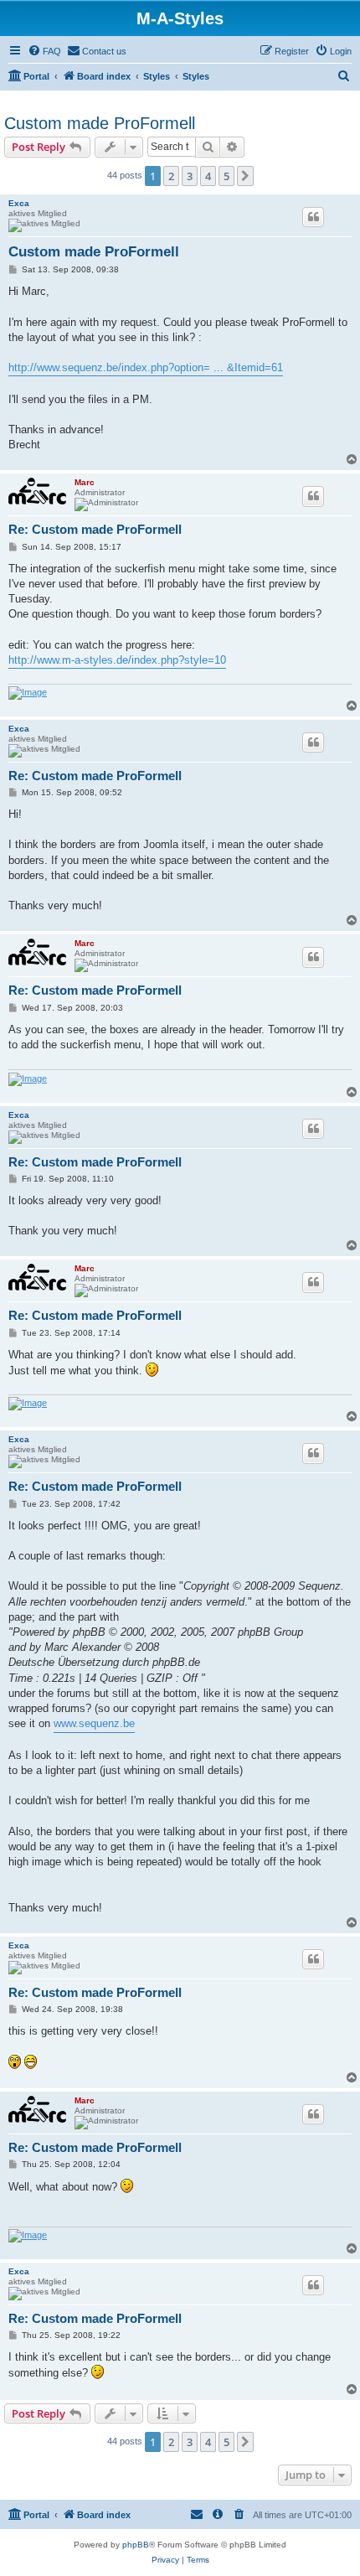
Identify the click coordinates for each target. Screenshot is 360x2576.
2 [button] (171, 176)
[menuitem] (44, 51)
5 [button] (226, 176)
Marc (85, 482)
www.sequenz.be (94, 1723)
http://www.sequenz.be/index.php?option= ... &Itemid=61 (146, 367)
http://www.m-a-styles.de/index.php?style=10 (117, 660)
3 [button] (190, 176)
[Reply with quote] (313, 217)
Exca (19, 203)
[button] (245, 176)
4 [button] (208, 176)
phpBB (136, 2545)
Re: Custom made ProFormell (95, 529)
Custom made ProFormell (100, 123)
